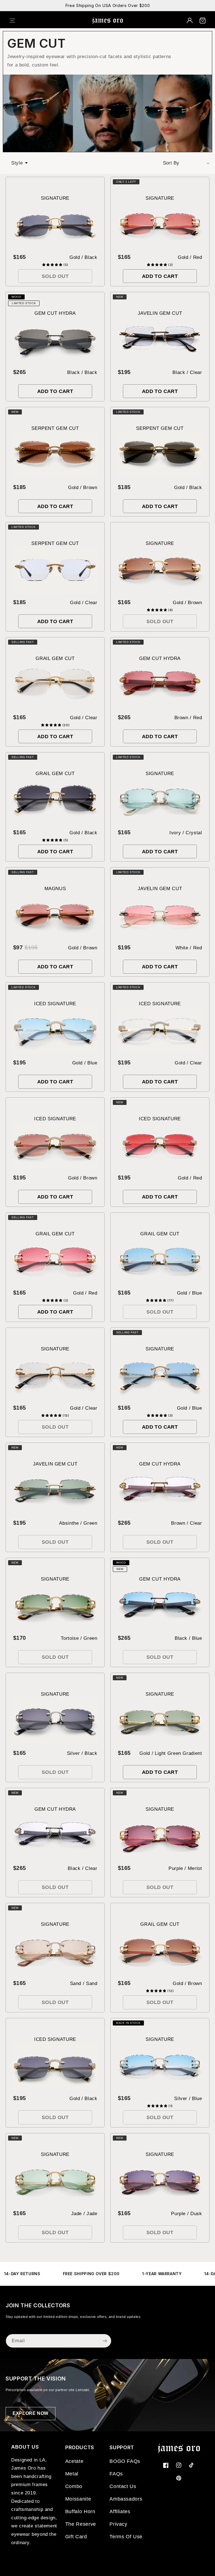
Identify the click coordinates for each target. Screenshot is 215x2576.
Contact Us (123, 2486)
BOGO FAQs (125, 2461)
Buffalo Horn (80, 2511)
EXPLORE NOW (31, 2413)
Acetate (74, 2461)
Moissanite (78, 2499)
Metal (72, 2474)
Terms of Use (126, 2537)
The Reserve (81, 2524)
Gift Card (76, 2537)
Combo (74, 2486)
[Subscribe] (105, 2341)
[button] (16, 20)
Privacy (118, 2524)
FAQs (116, 2474)
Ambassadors (126, 2499)
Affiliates (120, 2511)
